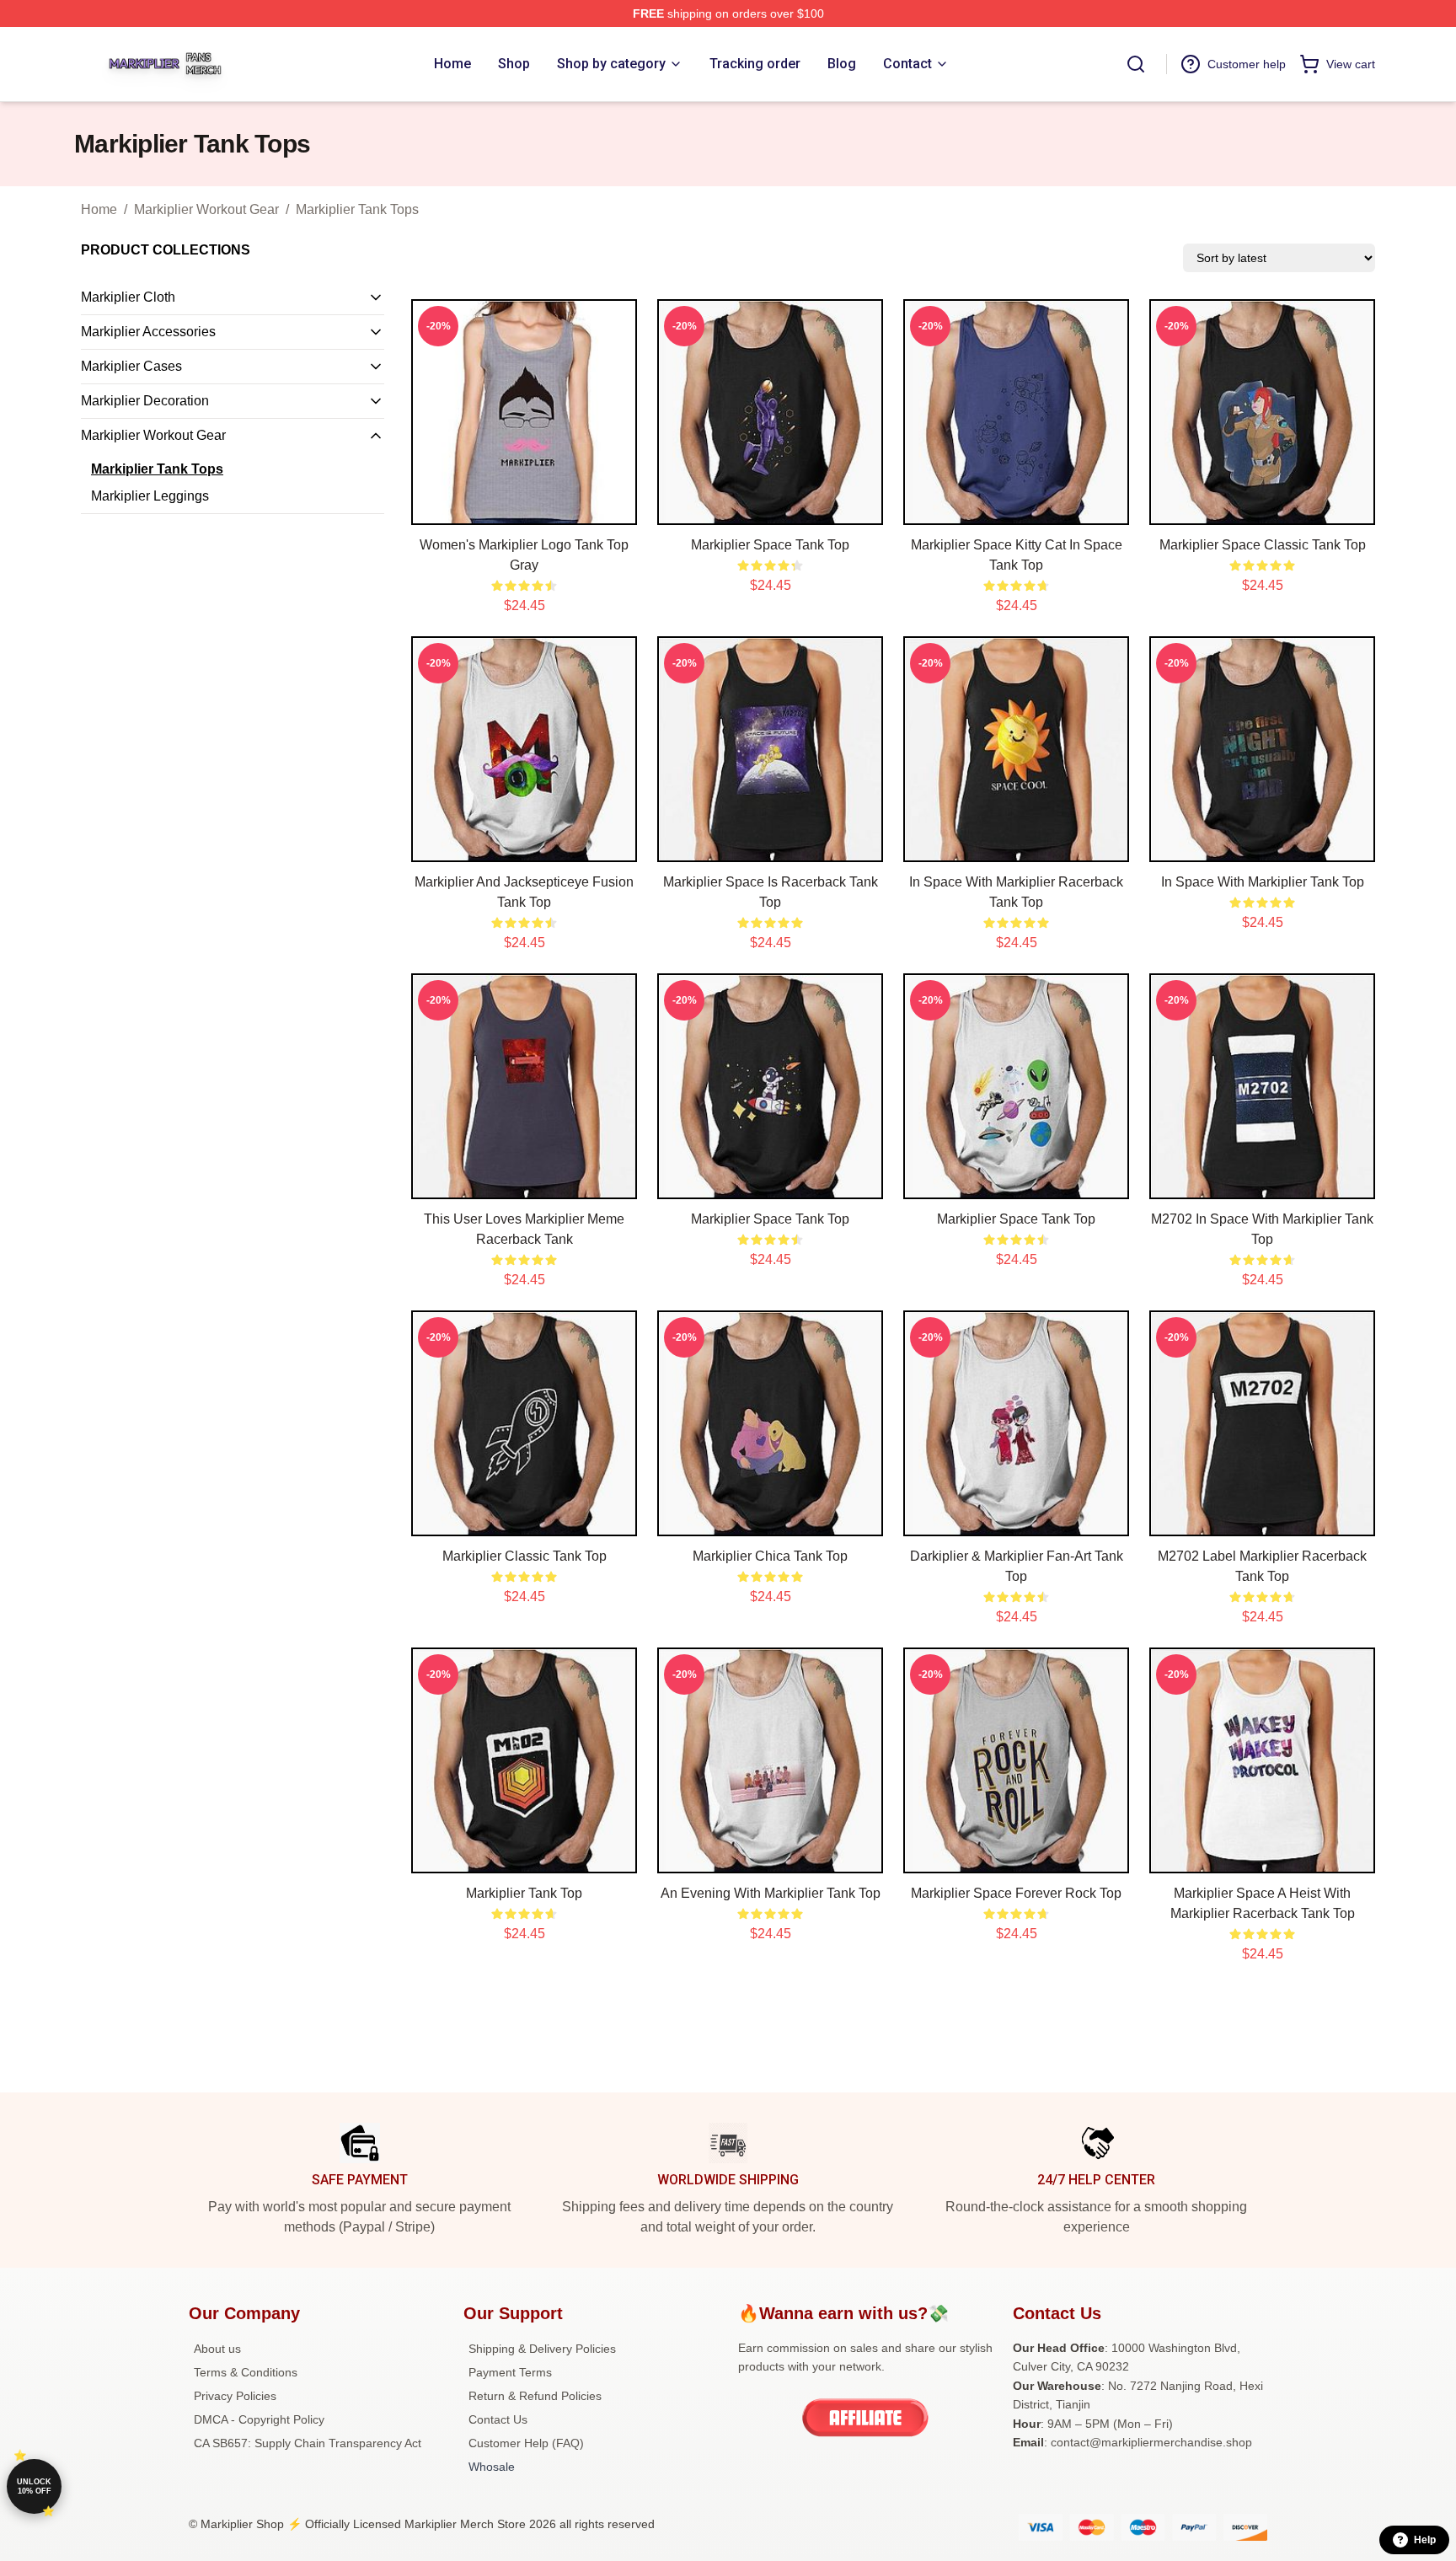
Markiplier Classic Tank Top (525, 1556)
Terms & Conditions (246, 2372)
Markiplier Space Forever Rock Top (1016, 1893)
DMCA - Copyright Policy (259, 2419)
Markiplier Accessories (148, 332)
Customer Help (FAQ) (526, 2443)
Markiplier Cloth (128, 297)
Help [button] (1425, 2540)
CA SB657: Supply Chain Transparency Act (308, 2443)
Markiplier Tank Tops (357, 209)
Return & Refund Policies (535, 2396)
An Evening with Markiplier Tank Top (771, 1893)
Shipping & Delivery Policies (542, 2349)
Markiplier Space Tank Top (770, 545)
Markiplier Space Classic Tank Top (1263, 545)
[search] (1136, 64)
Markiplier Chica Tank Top (770, 1556)
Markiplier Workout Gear (206, 209)
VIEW (525, 508)
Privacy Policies (235, 2396)
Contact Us (498, 2419)
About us (217, 2349)
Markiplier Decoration (145, 401)
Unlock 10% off (34, 2486)
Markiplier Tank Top (524, 1893)
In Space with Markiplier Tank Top (1263, 882)
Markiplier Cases (131, 366)
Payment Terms (510, 2372)
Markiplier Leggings (150, 496)
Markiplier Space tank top (770, 1219)
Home (99, 209)
